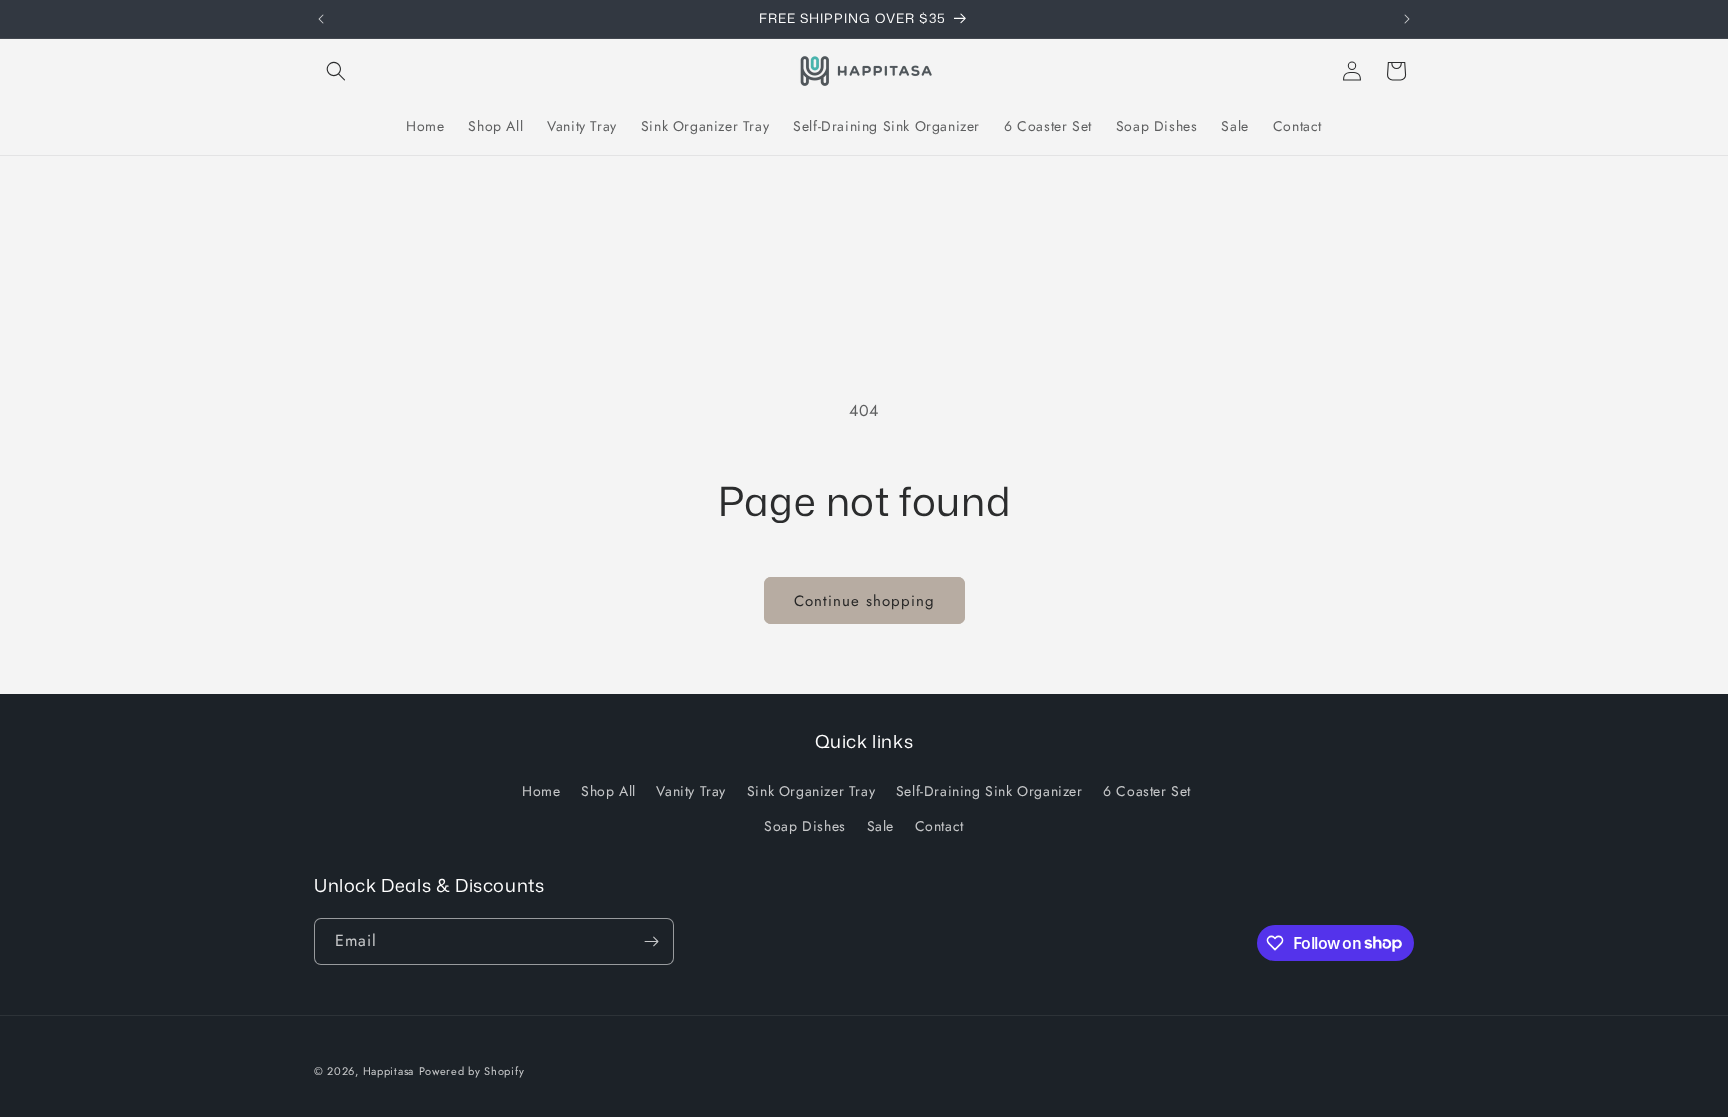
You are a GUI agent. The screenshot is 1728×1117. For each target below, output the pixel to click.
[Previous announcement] (321, 19)
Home (541, 791)
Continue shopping (864, 601)
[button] (336, 71)
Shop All (608, 791)
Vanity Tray (691, 791)
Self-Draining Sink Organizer (989, 791)
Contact (939, 826)
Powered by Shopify (472, 1071)
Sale (880, 826)
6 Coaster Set (1147, 791)
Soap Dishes (805, 826)
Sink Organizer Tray (811, 791)
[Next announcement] (1407, 19)
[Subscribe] (651, 941)
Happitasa (388, 1071)
